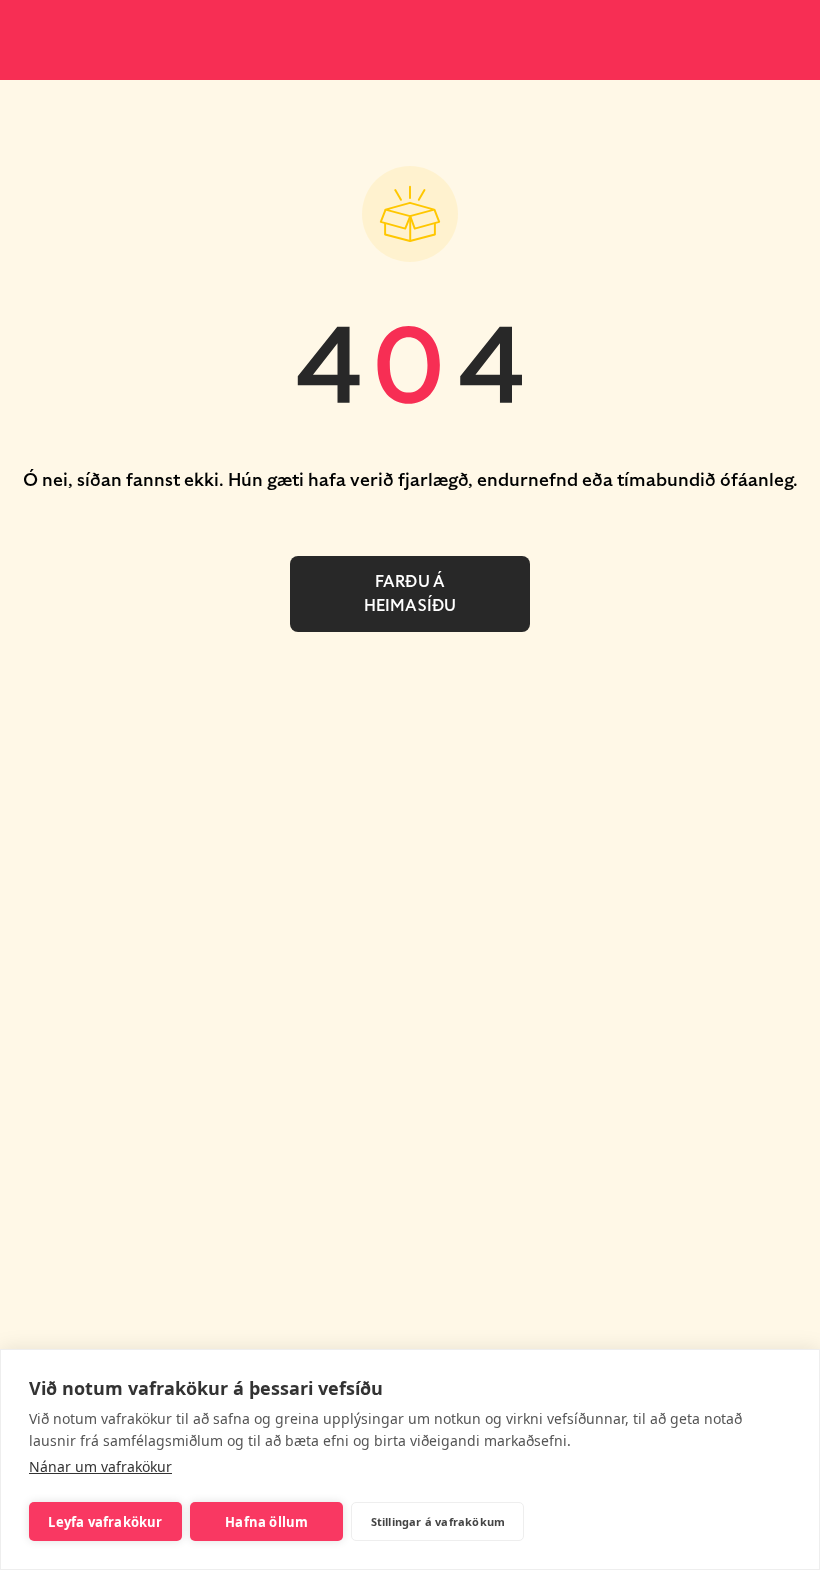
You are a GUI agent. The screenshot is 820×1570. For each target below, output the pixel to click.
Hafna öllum (266, 1522)
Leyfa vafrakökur (105, 1522)
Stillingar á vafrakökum (438, 1521)
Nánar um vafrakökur (100, 1466)
